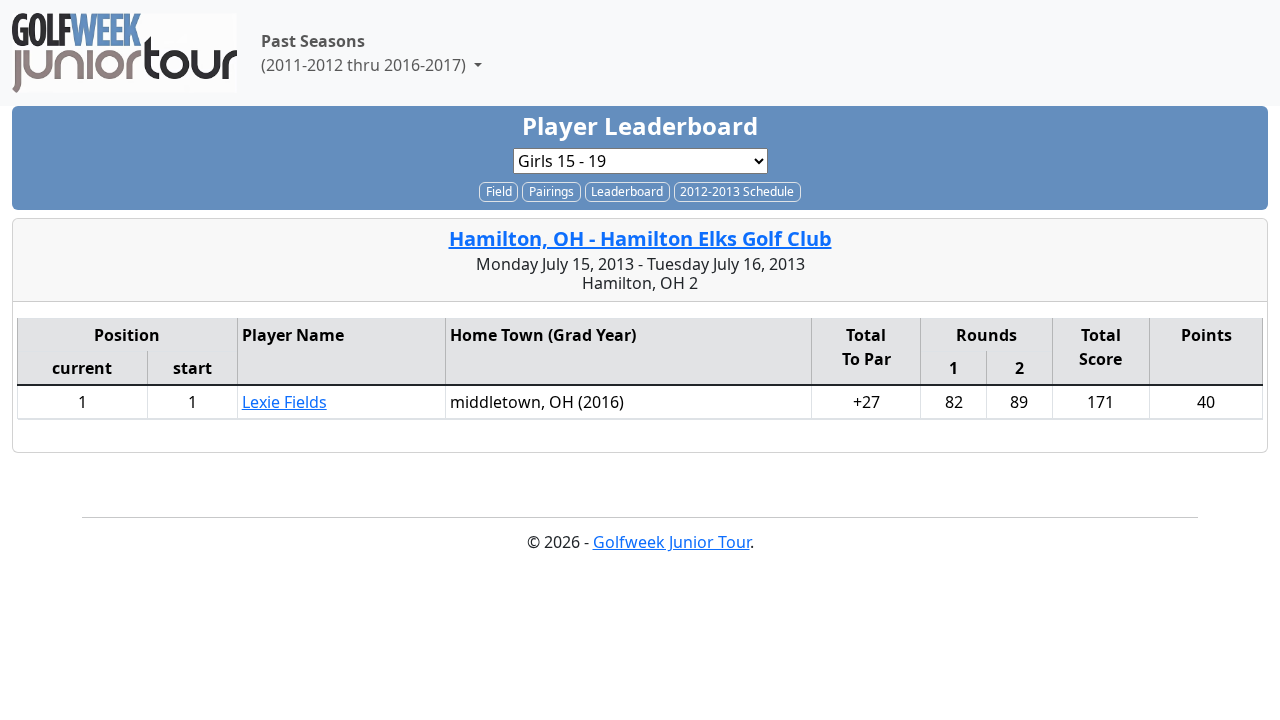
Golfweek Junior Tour (671, 542)
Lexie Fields (284, 402)
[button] (371, 53)
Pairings (551, 191)
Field (499, 191)
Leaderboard (627, 191)
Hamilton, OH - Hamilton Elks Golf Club (640, 238)
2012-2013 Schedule (737, 191)
